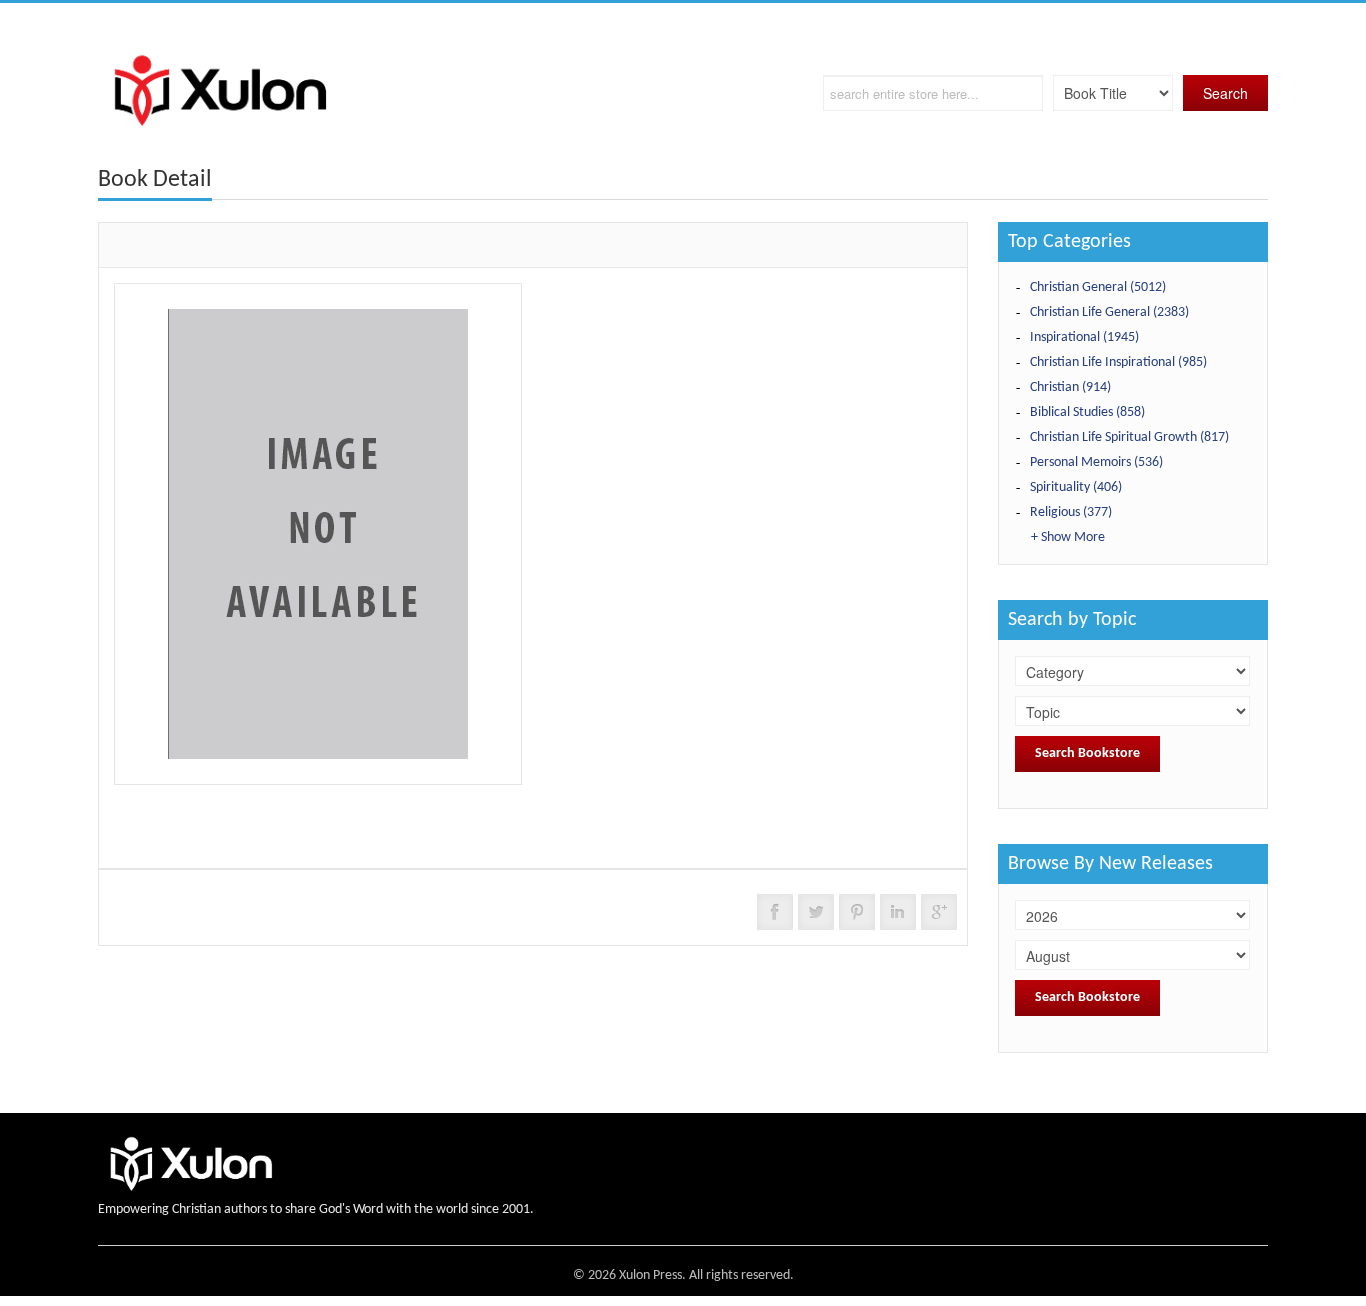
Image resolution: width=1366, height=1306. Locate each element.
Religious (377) (1071, 512)
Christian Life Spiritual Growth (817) (1129, 437)
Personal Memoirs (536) (1096, 462)
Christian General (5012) (1098, 287)
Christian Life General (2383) (1109, 312)
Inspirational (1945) (1084, 337)
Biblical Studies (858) (1087, 412)
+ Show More (1068, 537)
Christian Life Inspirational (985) (1118, 362)
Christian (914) (1070, 387)
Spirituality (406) (1076, 487)
